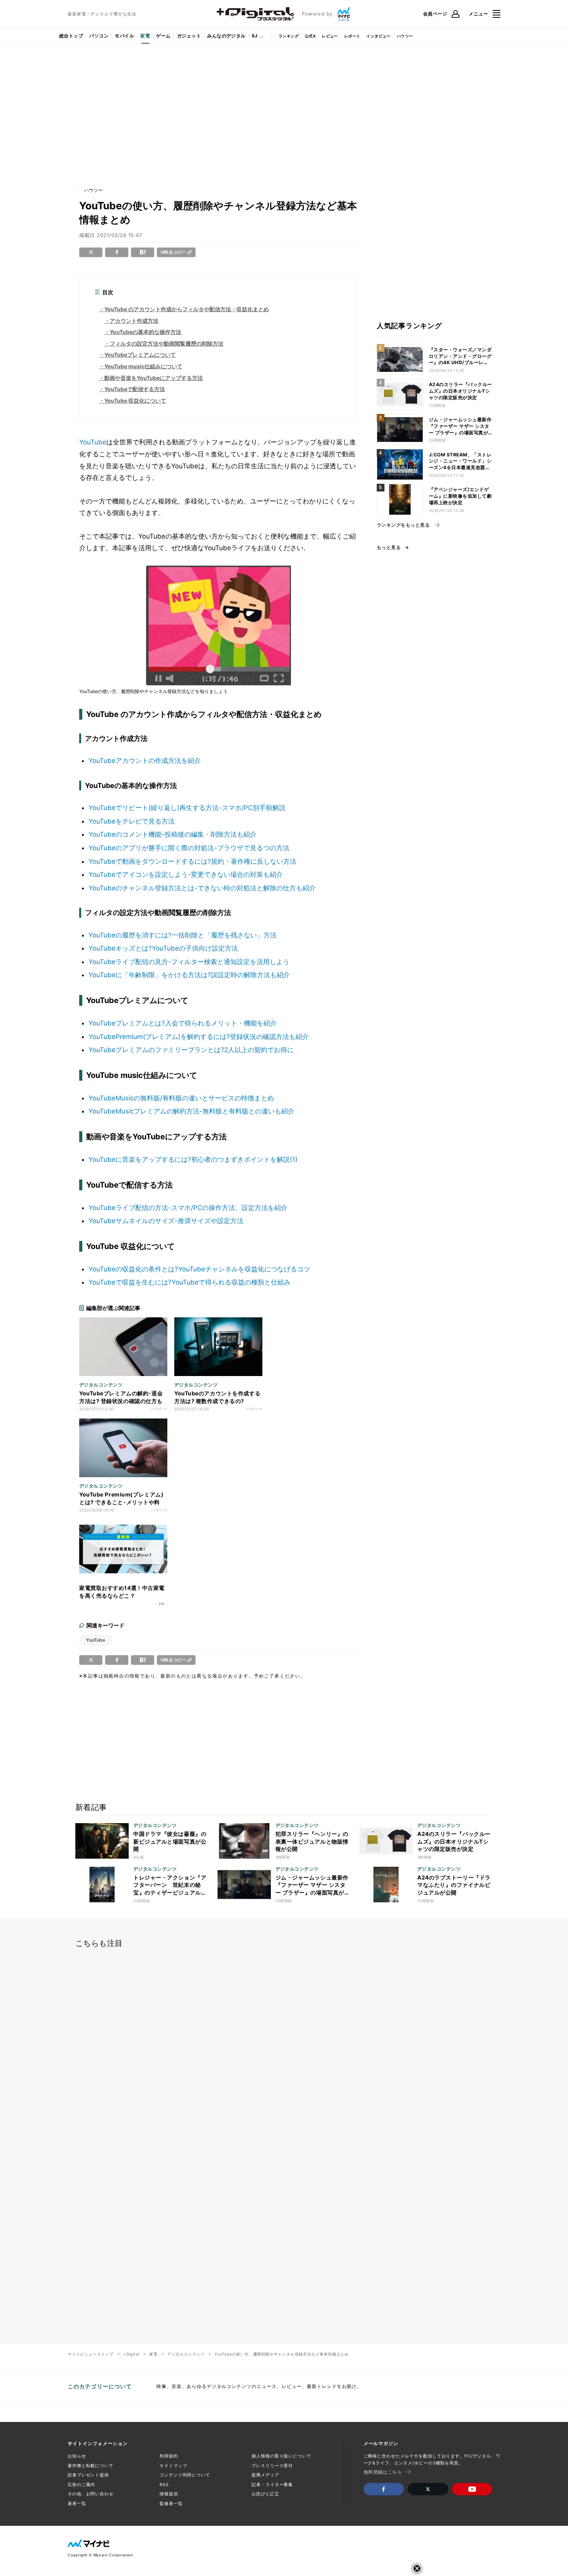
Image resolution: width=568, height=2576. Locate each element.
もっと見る (389, 547)
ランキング (289, 36)
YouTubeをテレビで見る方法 (132, 821)
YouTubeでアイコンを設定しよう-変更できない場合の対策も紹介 (186, 874)
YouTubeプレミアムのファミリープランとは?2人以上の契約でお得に (191, 1050)
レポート (352, 36)
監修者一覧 (171, 2503)
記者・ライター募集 (272, 2484)
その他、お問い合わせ (91, 2494)
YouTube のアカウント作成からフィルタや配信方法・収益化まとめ (187, 309)
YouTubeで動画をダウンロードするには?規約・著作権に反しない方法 (192, 861)
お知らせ (77, 2456)
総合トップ (71, 36)
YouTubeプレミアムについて (140, 355)
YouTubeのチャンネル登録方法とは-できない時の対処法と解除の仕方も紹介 (202, 888)
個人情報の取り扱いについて (281, 2456)
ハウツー (405, 36)
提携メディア (265, 2475)
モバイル (124, 36)
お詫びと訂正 (265, 2494)
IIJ (255, 36)
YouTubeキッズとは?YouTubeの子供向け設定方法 (163, 948)
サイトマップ (173, 2466)
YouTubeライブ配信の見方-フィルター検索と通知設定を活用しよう (189, 962)
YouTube (93, 442)
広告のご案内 (81, 2484)
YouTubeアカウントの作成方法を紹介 (145, 761)
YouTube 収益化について (135, 401)
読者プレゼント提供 (88, 2475)
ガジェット (189, 36)
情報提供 (169, 2494)
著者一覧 (77, 2503)
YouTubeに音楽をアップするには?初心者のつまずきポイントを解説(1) (193, 1159)
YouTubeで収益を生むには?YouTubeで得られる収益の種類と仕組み (190, 1282)
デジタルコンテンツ (186, 2354)
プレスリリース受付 (272, 2466)
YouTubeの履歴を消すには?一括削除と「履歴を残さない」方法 (183, 935)
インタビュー (378, 36)
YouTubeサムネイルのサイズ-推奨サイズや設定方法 (166, 1221)
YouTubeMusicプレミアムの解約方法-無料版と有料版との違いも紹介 (191, 1111)
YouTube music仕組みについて (143, 366)
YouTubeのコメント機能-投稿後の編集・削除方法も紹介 (173, 834)
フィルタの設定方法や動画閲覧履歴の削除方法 (167, 343)
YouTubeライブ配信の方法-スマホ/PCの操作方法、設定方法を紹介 (188, 1208)
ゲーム (163, 36)
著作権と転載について (91, 2466)
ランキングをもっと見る (403, 525)
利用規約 (169, 2456)
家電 (145, 36)
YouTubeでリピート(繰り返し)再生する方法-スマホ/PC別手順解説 (187, 808)
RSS (164, 2484)
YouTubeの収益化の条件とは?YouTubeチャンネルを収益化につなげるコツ (199, 1269)
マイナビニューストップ (91, 2354)
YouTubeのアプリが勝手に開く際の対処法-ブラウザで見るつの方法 (189, 848)
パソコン (99, 36)
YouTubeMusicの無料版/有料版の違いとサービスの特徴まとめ (181, 1098)
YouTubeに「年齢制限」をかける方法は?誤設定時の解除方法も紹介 (189, 975)
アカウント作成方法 (134, 321)
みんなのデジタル (226, 36)
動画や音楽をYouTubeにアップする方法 (154, 378)
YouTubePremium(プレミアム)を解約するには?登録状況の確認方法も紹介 (199, 1037)
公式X (310, 36)
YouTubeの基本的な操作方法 (145, 332)
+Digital (131, 2354)
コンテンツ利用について (185, 2475)
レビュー (330, 36)
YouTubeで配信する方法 (135, 389)
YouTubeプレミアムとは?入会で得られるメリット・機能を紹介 (183, 1023)
